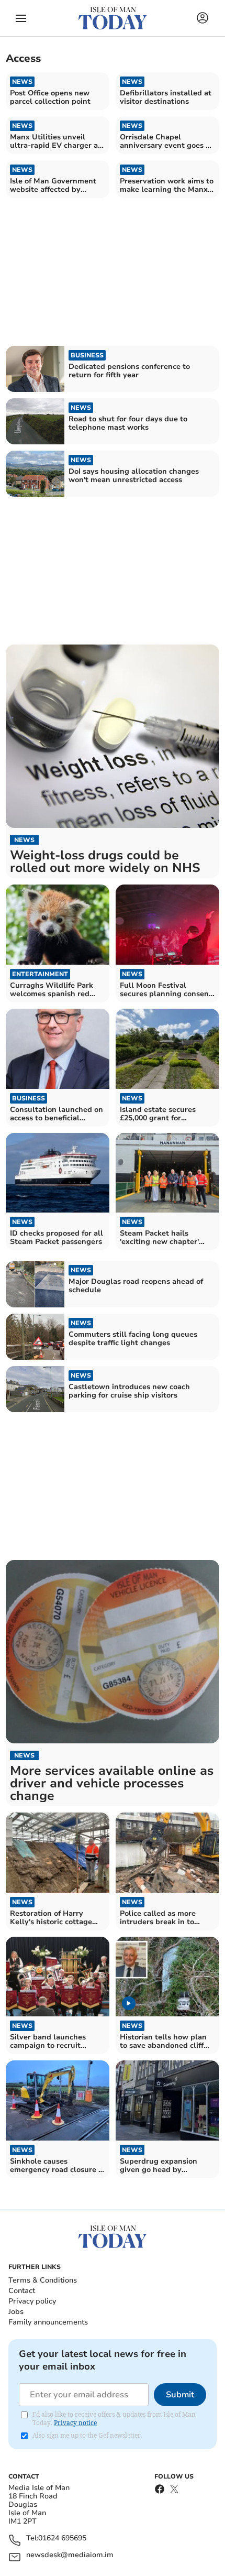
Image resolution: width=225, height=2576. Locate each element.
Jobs (16, 2312)
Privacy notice (75, 2423)
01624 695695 (62, 2539)
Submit (180, 2395)
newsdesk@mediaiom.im (70, 2555)
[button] (21, 18)
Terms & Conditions (43, 2280)
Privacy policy (32, 2301)
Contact (22, 2291)
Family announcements (48, 2322)
